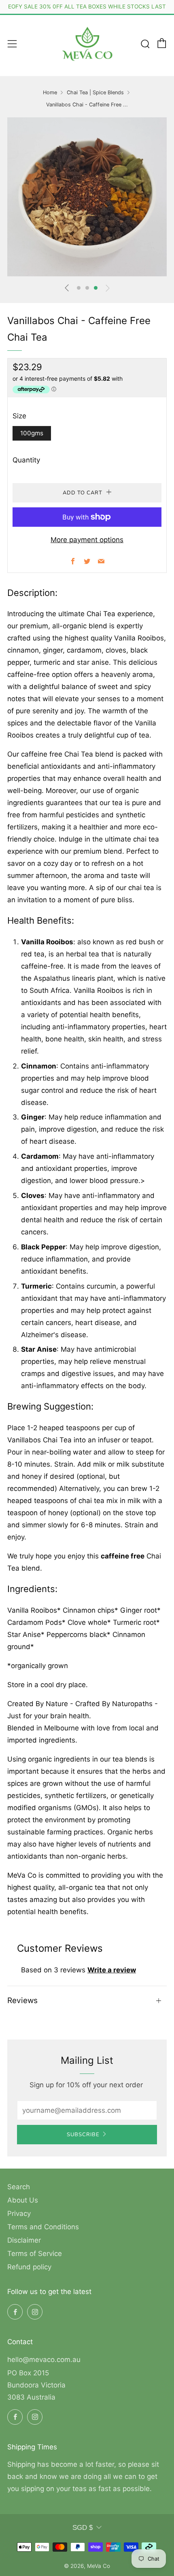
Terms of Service (35, 2254)
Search (19, 2187)
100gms (32, 433)
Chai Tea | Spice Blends (95, 92)
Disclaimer (24, 2240)
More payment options (87, 540)
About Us (23, 2200)
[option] (87, 197)
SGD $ (83, 2528)
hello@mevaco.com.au (44, 2360)
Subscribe (83, 2135)
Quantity (26, 460)
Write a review (112, 1970)
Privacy (19, 2213)
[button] (79, 288)
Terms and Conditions (43, 2227)
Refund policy (29, 2267)
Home (50, 92)
